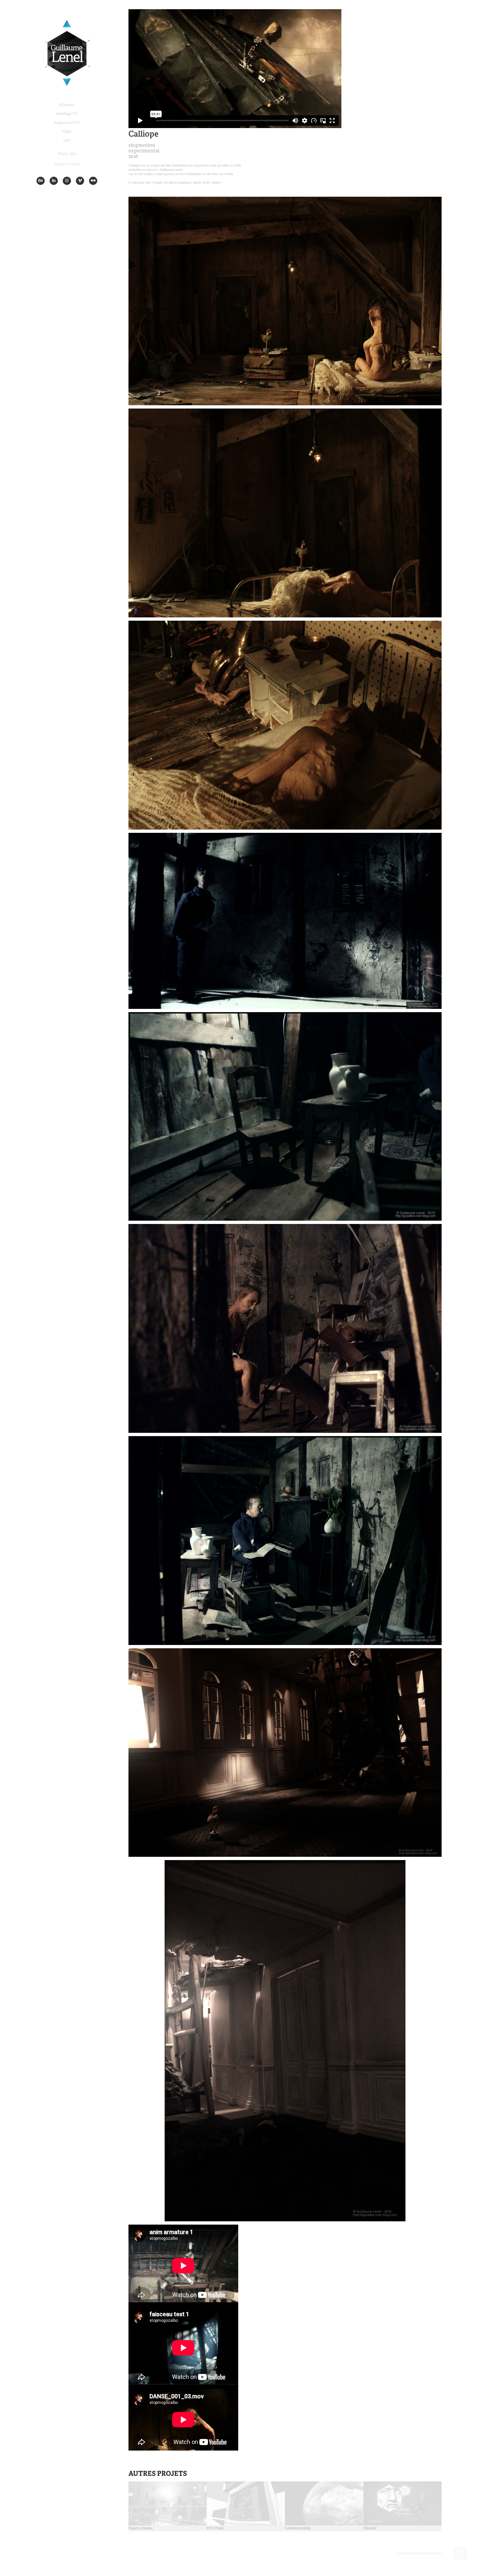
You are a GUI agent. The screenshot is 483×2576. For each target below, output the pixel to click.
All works (67, 105)
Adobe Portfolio (429, 2554)
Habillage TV (67, 114)
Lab (67, 140)
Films (67, 131)
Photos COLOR (67, 164)
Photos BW (67, 154)
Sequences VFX (67, 122)
